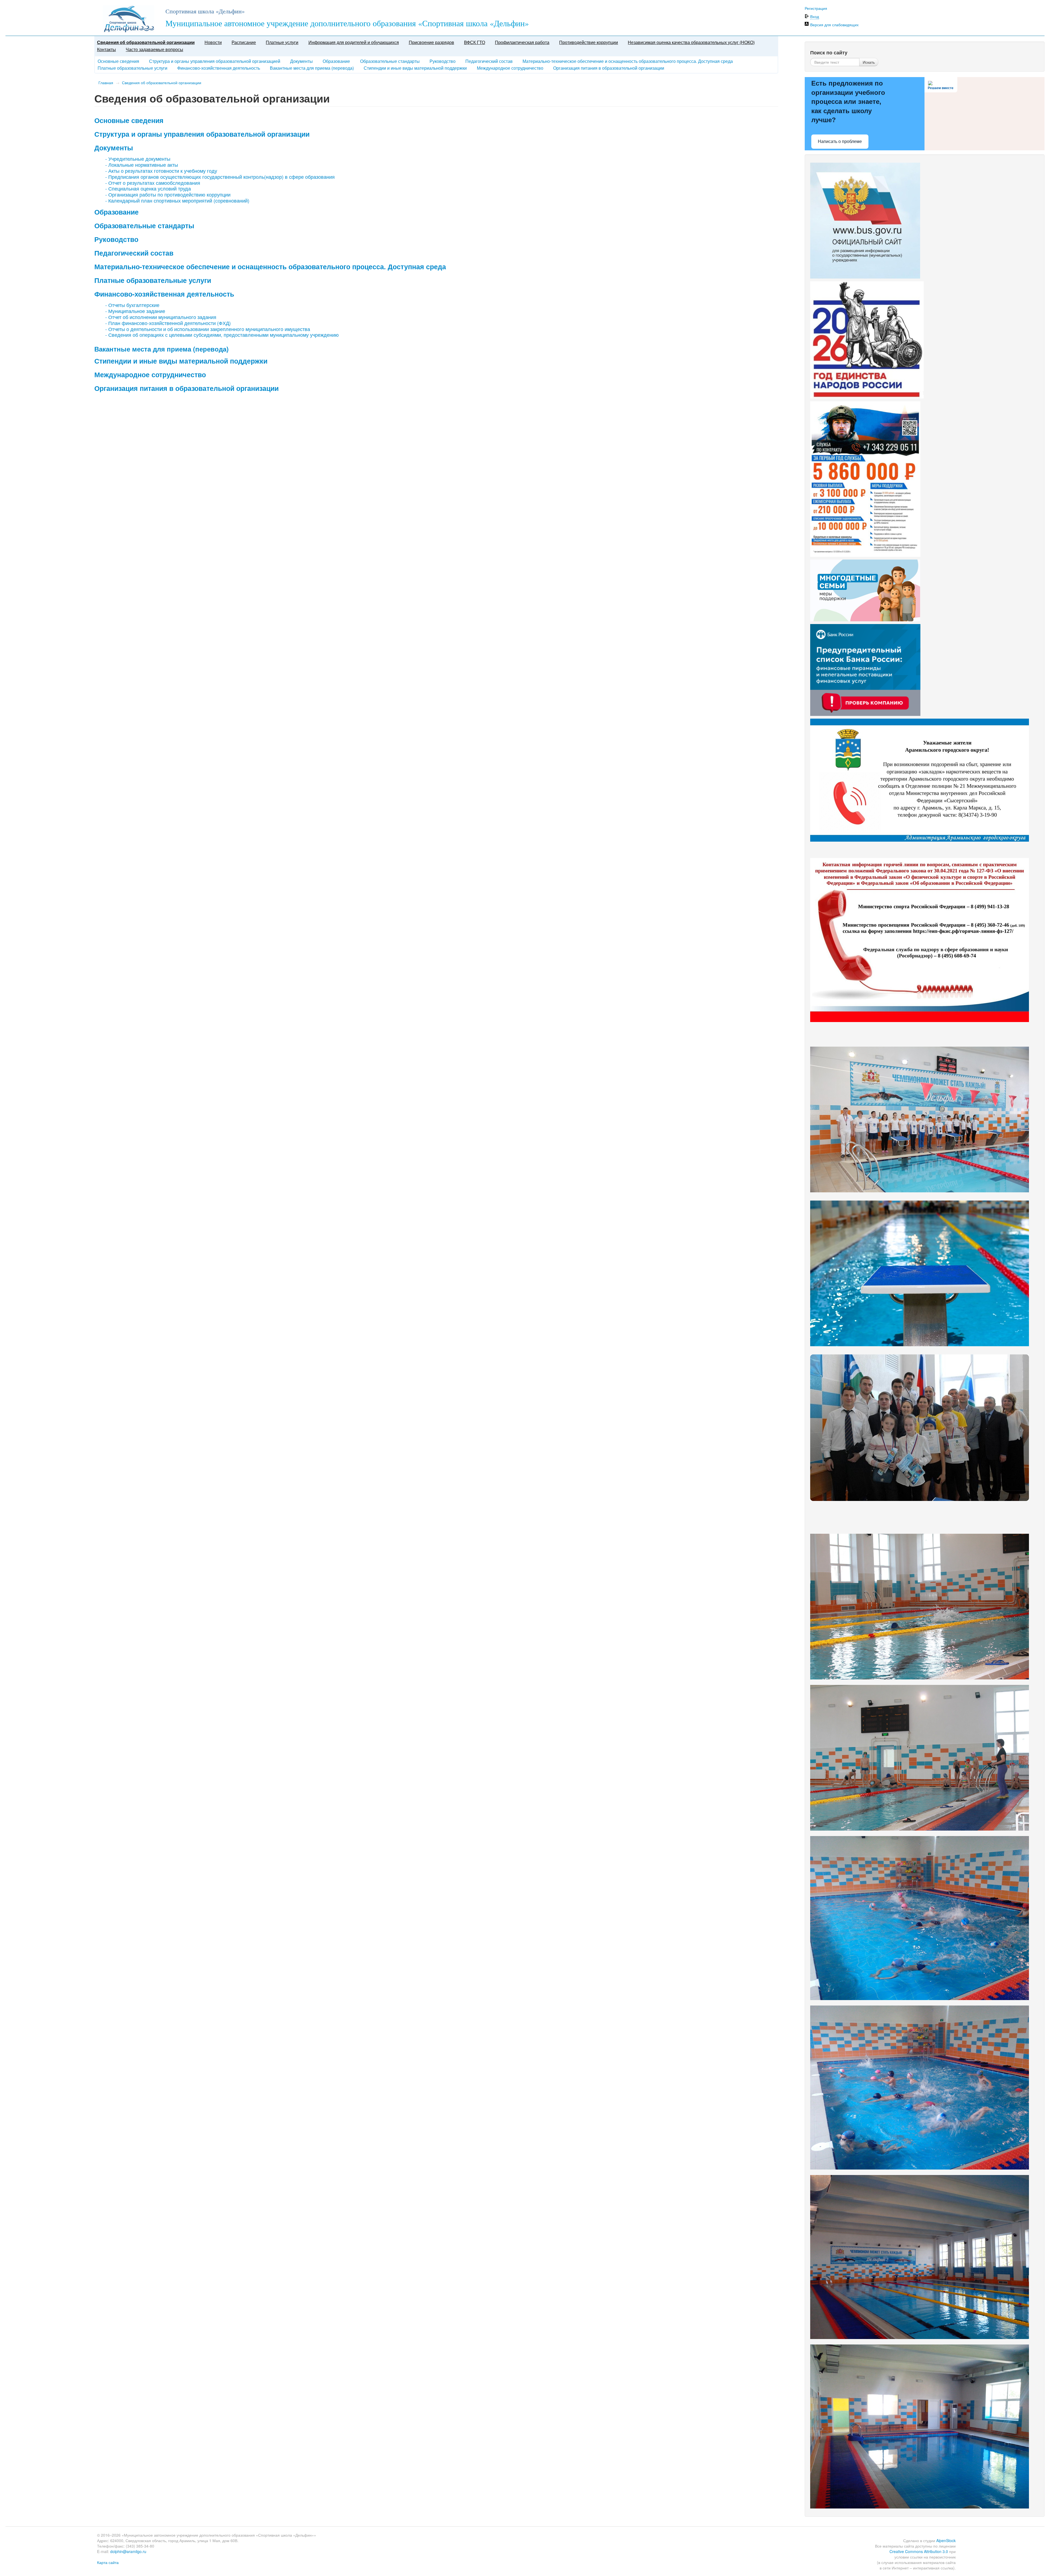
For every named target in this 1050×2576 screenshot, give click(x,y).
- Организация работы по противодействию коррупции (168, 194)
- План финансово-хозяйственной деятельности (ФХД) (168, 323)
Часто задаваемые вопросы (154, 49)
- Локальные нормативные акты (142, 165)
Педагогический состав (489, 61)
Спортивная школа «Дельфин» (205, 11)
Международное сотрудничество (510, 68)
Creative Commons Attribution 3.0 (919, 2551)
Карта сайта (108, 2562)
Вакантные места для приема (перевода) (312, 68)
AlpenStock (946, 2540)
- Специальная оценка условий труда (148, 188)
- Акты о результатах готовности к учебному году (161, 171)
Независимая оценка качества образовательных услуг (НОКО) (691, 42)
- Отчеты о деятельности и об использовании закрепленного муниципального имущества (208, 329)
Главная (106, 83)
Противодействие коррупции (589, 42)
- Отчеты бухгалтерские (132, 305)
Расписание (244, 42)
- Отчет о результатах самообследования (153, 183)
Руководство (443, 61)
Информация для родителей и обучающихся (354, 42)
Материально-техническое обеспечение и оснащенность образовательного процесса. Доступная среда (628, 61)
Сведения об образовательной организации (146, 42)
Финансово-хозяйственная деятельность (219, 68)
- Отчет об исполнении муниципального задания (161, 317)
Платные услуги (282, 42)
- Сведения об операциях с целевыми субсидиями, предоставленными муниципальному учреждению (222, 335)
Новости (213, 42)
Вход (815, 16)
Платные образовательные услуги (132, 68)
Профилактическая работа (522, 42)
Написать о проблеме (840, 141)
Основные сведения (118, 61)
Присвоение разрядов (431, 42)
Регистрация (816, 8)
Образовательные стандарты (390, 61)
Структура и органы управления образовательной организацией (215, 61)
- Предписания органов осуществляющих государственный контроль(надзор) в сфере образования (220, 177)
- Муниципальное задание (135, 311)
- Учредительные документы (138, 159)
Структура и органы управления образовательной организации (202, 134)
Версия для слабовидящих (834, 25)
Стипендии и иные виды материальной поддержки (415, 68)
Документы (301, 61)
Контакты (107, 49)
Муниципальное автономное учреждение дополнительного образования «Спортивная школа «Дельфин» (347, 23)
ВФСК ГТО (475, 42)
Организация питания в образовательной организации (609, 68)
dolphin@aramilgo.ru (128, 2551)
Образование (336, 61)
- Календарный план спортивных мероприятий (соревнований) (177, 200)
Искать (869, 62)
